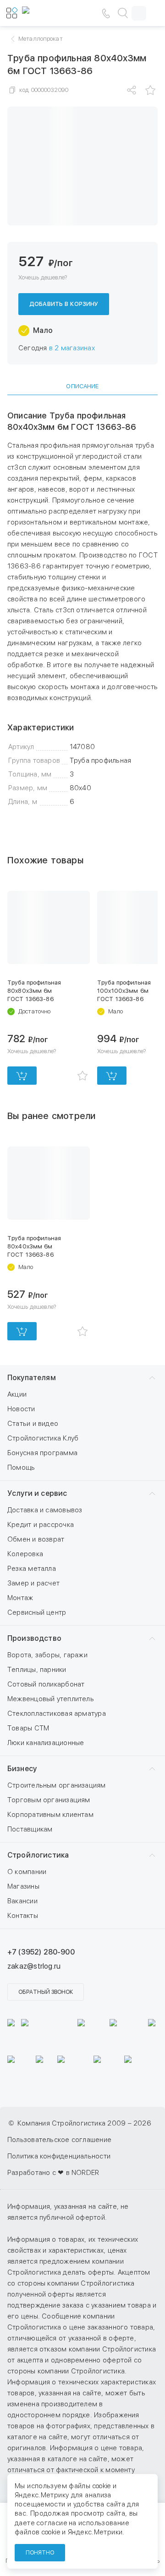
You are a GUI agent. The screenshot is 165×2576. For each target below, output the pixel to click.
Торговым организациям (49, 1800)
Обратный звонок (46, 1992)
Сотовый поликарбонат (46, 1684)
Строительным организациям (57, 1785)
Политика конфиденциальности (59, 2156)
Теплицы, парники (37, 1670)
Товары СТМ (28, 1728)
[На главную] (49, 13)
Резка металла (32, 1569)
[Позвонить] (106, 13)
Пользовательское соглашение (59, 2140)
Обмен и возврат (36, 1539)
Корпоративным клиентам (50, 1815)
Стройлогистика (38, 1855)
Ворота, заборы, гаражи (47, 1655)
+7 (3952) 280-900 (41, 1952)
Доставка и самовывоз (45, 1510)
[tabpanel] (82, 609)
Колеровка (25, 1554)
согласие (52, 2523)
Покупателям (32, 1378)
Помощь (21, 1467)
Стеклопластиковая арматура (57, 1714)
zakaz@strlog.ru (34, 1966)
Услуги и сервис (37, 1493)
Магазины (23, 1886)
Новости (21, 1409)
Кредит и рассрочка (41, 1525)
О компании (27, 1872)
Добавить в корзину (64, 304)
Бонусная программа (42, 1453)
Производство (34, 1638)
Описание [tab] (82, 386)
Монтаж (20, 1598)
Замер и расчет (33, 1583)
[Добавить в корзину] (22, 1076)
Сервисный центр (37, 1612)
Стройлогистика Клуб (43, 1438)
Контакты (23, 1916)
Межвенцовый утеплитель (51, 1699)
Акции (17, 1394)
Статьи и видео (33, 1424)
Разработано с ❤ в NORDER (53, 2173)
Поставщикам (30, 1829)
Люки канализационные (46, 1743)
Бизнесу (22, 1769)
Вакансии (22, 1901)
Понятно (40, 2553)
